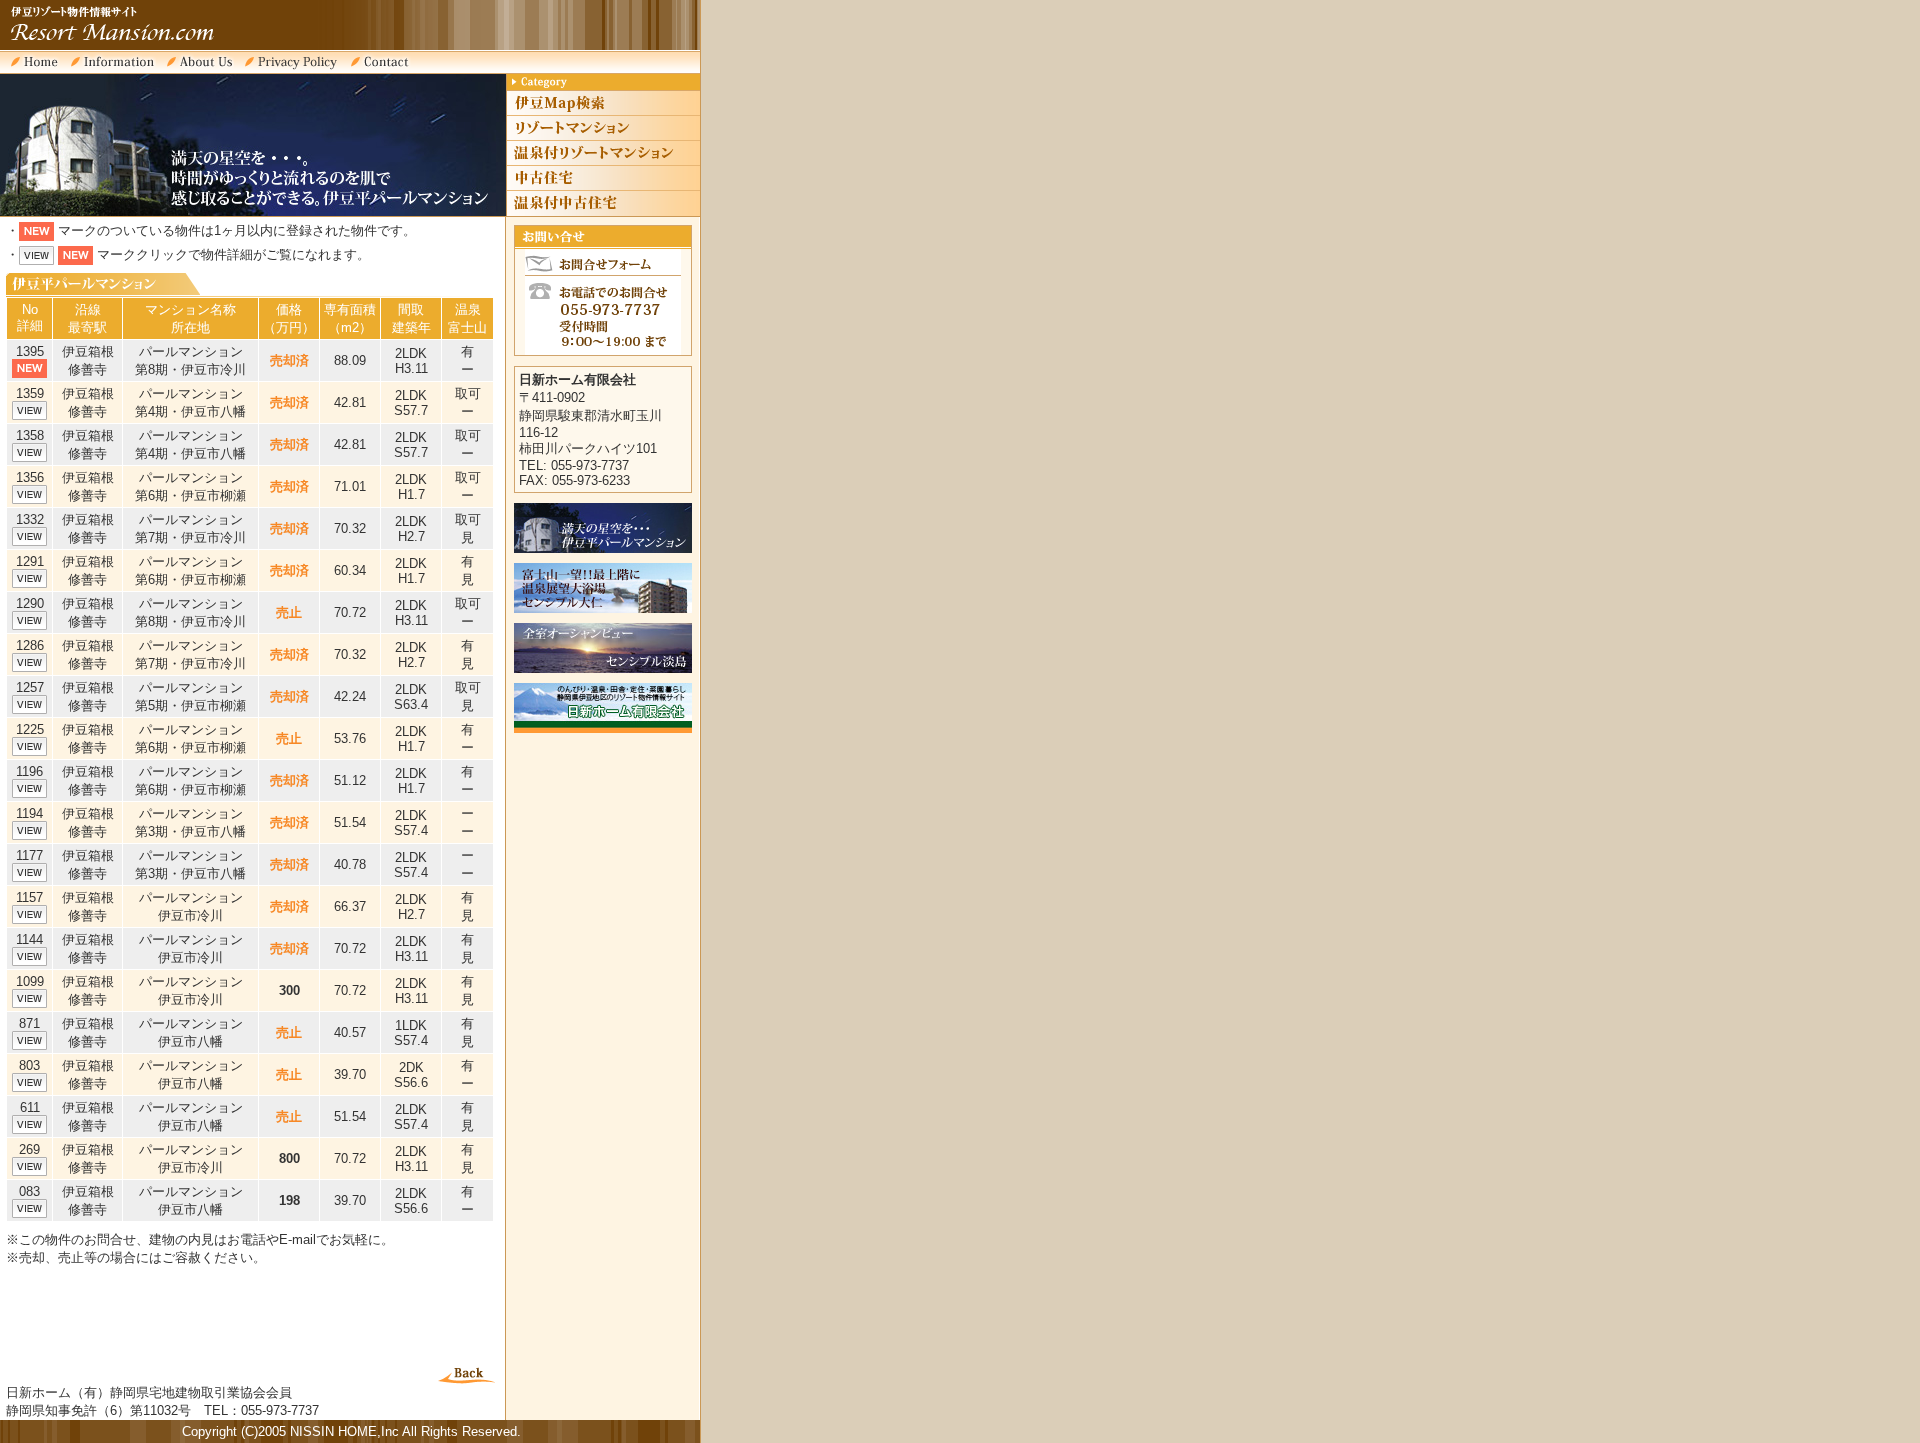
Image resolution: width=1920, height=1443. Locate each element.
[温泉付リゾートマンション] (603, 162)
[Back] (466, 1380)
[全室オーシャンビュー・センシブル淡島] (603, 669)
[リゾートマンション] (603, 137)
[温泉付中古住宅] (603, 212)
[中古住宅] (603, 187)
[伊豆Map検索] (603, 112)
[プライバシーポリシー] (297, 70)
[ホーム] (40, 70)
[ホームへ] (140, 48)
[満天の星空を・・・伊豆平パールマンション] (603, 549)
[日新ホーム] (603, 729)
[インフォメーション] (118, 70)
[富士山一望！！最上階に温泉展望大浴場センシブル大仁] (603, 609)
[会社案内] (205, 70)
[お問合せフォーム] (386, 70)
